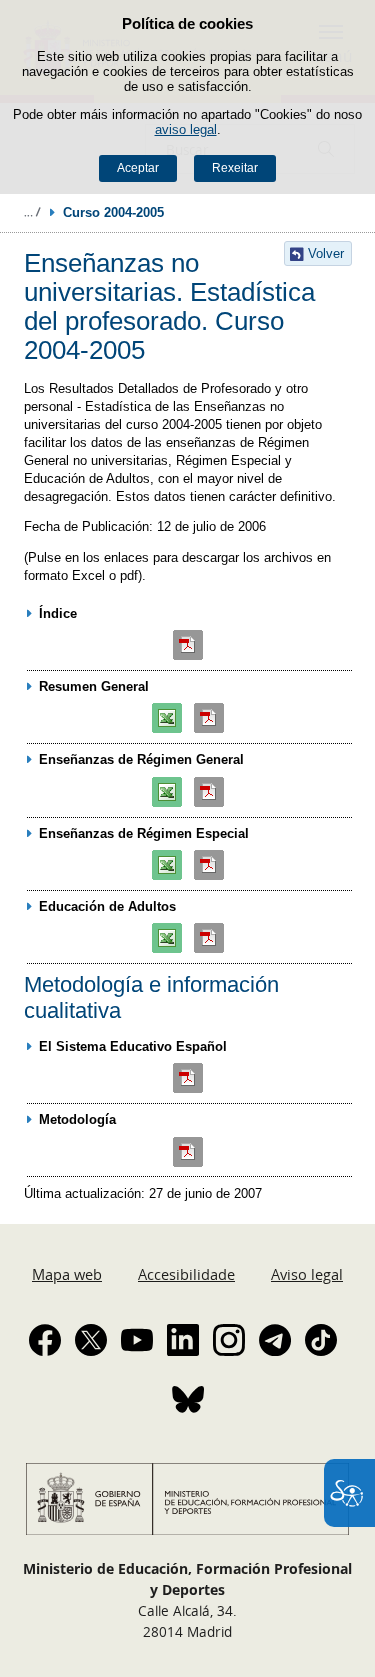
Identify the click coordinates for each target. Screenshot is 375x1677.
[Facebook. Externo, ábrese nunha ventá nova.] (45, 1340)
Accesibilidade (186, 1274)
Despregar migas (32, 212)
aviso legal (186, 129)
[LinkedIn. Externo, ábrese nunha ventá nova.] (183, 1340)
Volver (326, 253)
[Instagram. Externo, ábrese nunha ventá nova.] (229, 1340)
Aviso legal (307, 1274)
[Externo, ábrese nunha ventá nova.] (189, 645)
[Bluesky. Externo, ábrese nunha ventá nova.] (188, 1399)
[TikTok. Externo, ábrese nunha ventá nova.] (321, 1340)
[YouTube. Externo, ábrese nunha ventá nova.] (137, 1340)
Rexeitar (235, 168)
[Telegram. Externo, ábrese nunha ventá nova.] (275, 1340)
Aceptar (138, 168)
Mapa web (67, 1274)
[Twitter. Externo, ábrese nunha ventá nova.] (91, 1340)
